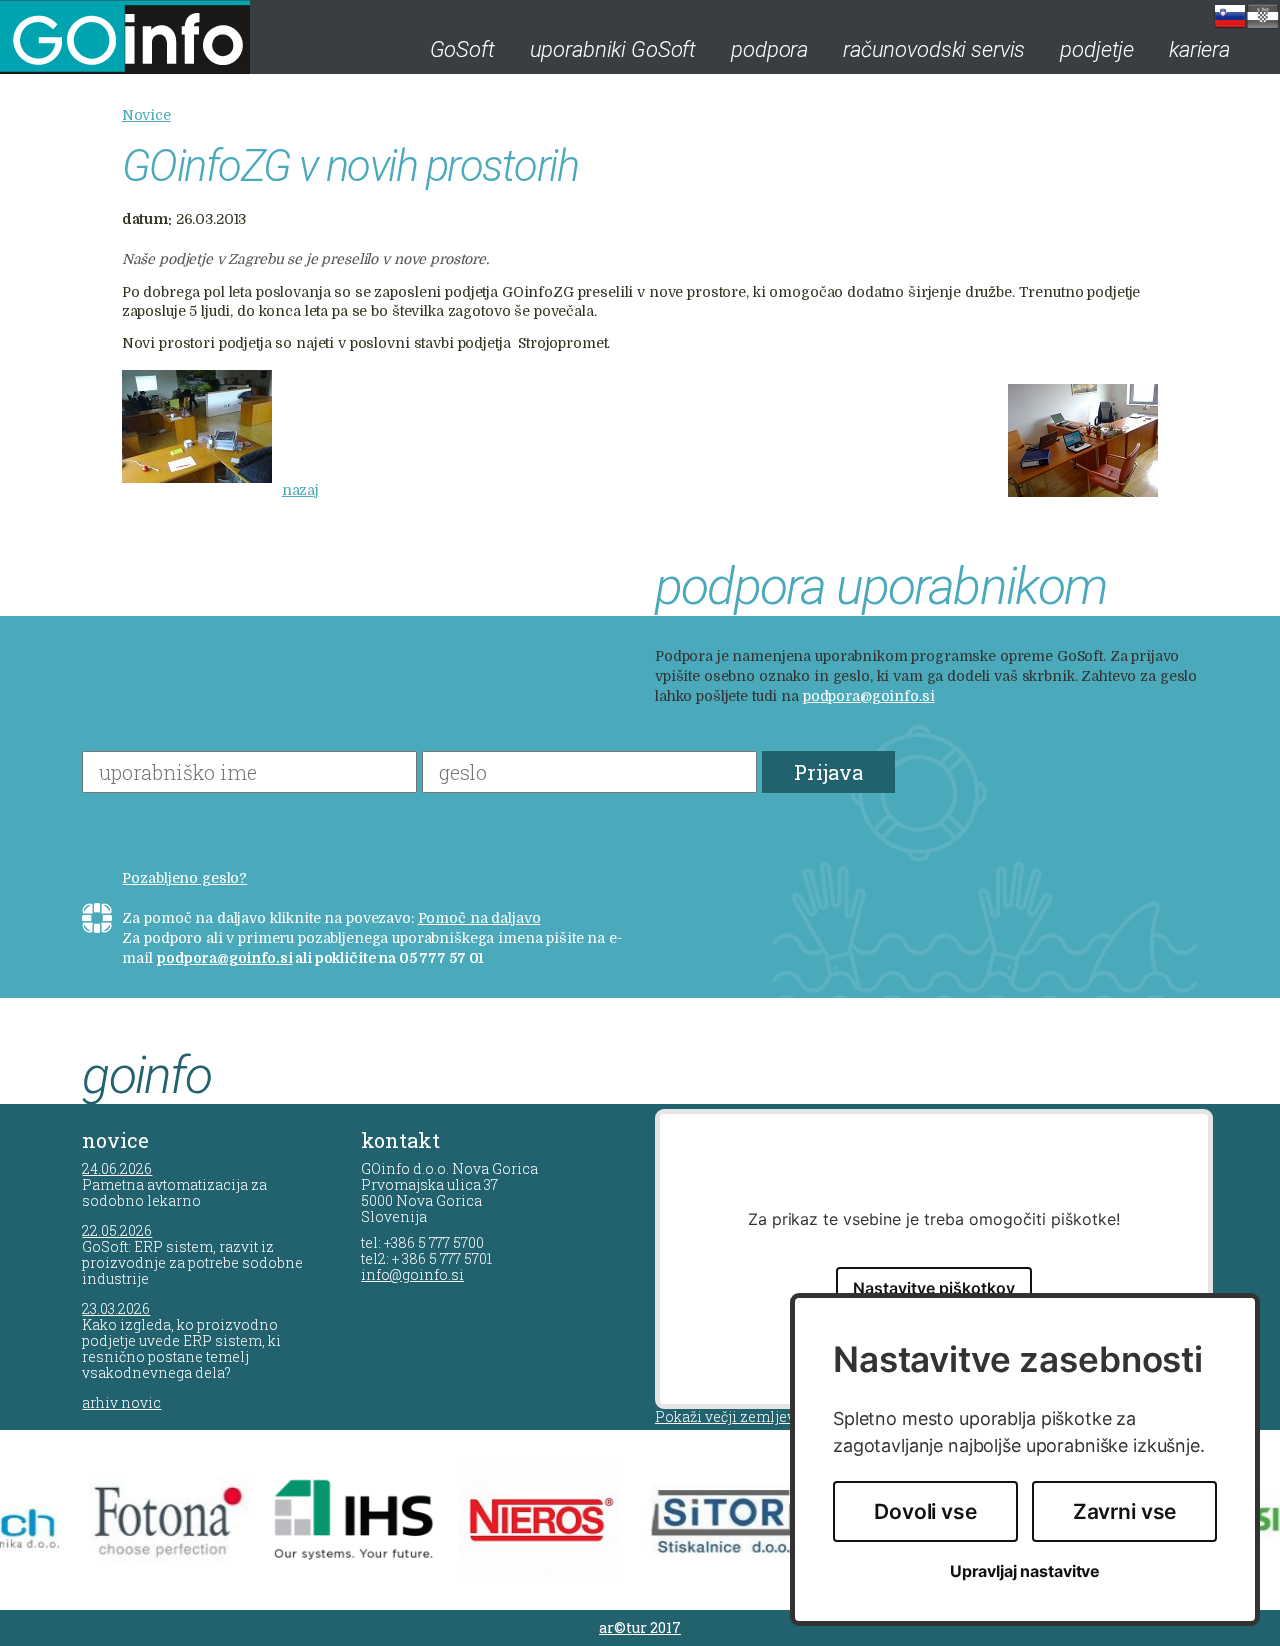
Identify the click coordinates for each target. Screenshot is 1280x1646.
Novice (146, 115)
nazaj (300, 490)
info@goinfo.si (412, 1274)
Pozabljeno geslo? (184, 878)
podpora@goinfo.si (869, 696)
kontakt (400, 1140)
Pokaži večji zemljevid (732, 1416)
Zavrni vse (1125, 1511)
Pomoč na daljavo (479, 918)
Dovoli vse (925, 1511)
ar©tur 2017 (640, 1627)
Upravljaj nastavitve (1025, 1571)
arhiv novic (121, 1402)
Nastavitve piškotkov (934, 1288)
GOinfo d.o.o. (151, 37)
